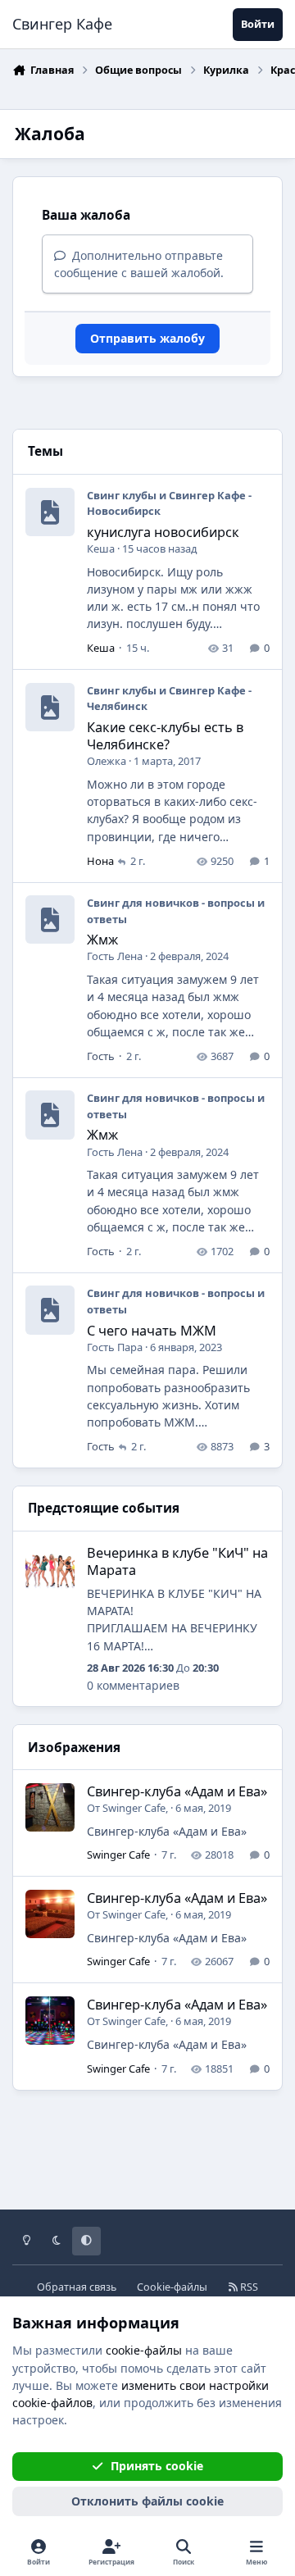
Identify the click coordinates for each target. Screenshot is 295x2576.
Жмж (102, 940)
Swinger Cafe (134, 1808)
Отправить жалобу (147, 338)
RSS (248, 2287)
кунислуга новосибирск (163, 532)
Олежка (107, 761)
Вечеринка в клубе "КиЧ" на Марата (177, 1561)
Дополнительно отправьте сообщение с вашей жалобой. (139, 264)
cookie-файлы (144, 2350)
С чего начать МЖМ (152, 1331)
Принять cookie (157, 2466)
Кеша (101, 548)
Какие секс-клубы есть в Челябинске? (165, 736)
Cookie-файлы (172, 2287)
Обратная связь (77, 2287)
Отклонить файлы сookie (147, 2501)
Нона (100, 861)
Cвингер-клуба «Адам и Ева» (177, 1791)
